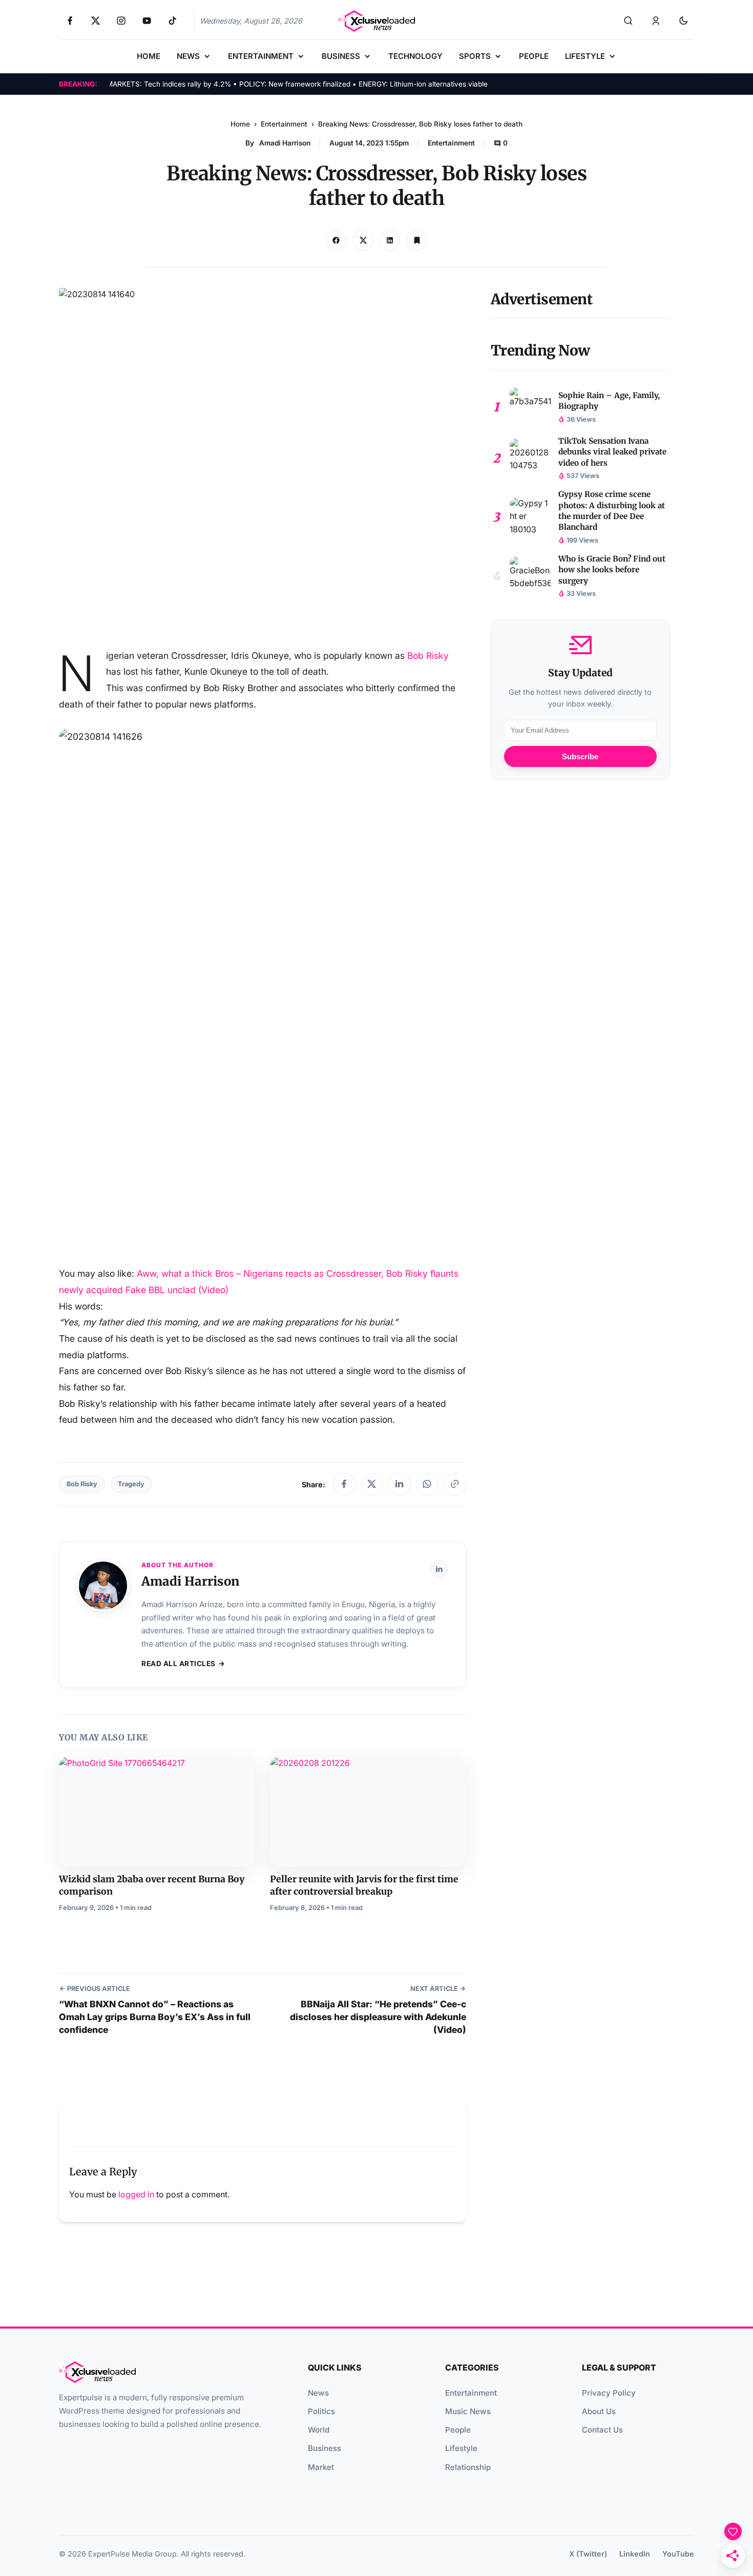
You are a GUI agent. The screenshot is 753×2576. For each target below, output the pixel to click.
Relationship (468, 2467)
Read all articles (179, 1664)
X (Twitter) (588, 2554)
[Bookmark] (417, 240)
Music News (468, 2411)
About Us (599, 2411)
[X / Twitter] (372, 1484)
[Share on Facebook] (336, 240)
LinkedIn (635, 2554)
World (319, 2430)
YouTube (678, 2554)
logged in (136, 2194)
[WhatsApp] (427, 1484)
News (318, 2393)
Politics (321, 2411)
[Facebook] (344, 1484)
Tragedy (131, 1484)
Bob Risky (428, 656)
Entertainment (284, 124)
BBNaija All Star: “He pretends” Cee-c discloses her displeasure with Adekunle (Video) (378, 2017)
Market (321, 2467)
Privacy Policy (609, 2393)
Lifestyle (461, 2448)
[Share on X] (363, 240)
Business (325, 2448)
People (458, 2430)
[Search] (628, 21)
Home (240, 124)
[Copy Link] (390, 240)
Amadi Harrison (285, 143)
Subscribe (580, 757)
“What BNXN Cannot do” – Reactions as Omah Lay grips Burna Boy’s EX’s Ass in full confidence (155, 2017)
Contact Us (602, 2430)
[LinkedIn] (400, 1484)
